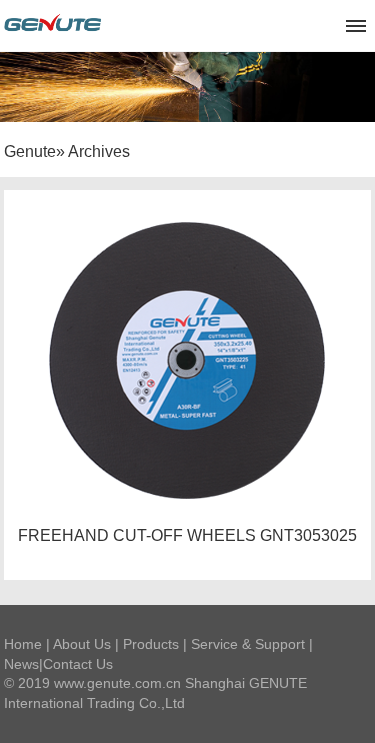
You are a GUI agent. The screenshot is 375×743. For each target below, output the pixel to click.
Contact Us (78, 664)
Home (23, 644)
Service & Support (248, 644)
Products (151, 644)
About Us (82, 644)
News (21, 664)
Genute (30, 151)
